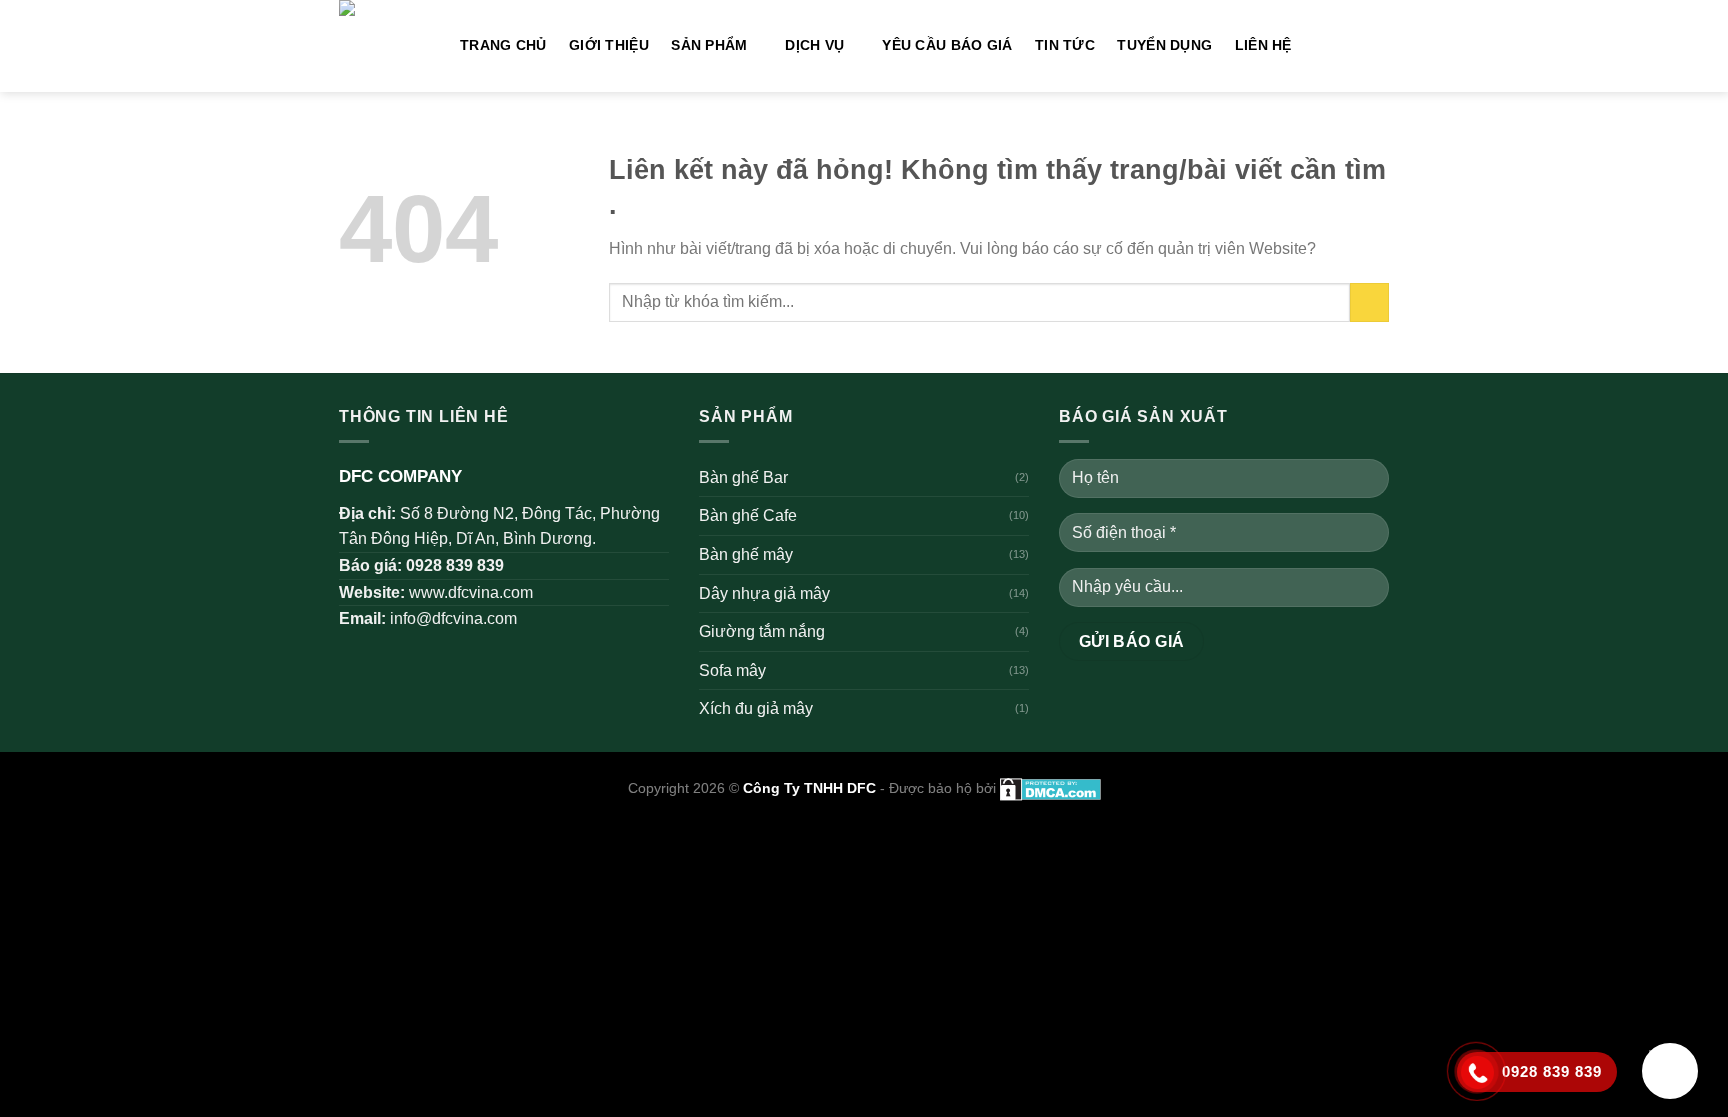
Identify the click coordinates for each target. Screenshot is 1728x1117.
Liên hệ (1263, 45)
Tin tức (1065, 45)
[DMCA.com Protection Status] (1048, 788)
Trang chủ (503, 45)
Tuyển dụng (1164, 45)
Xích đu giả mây (756, 708)
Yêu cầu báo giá (947, 45)
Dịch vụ (814, 45)
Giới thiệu (609, 45)
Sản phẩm (709, 45)
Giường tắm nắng (762, 631)
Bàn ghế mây (746, 554)
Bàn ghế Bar (743, 477)
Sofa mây (732, 670)
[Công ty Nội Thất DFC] (384, 46)
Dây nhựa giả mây (764, 593)
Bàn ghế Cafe (748, 515)
